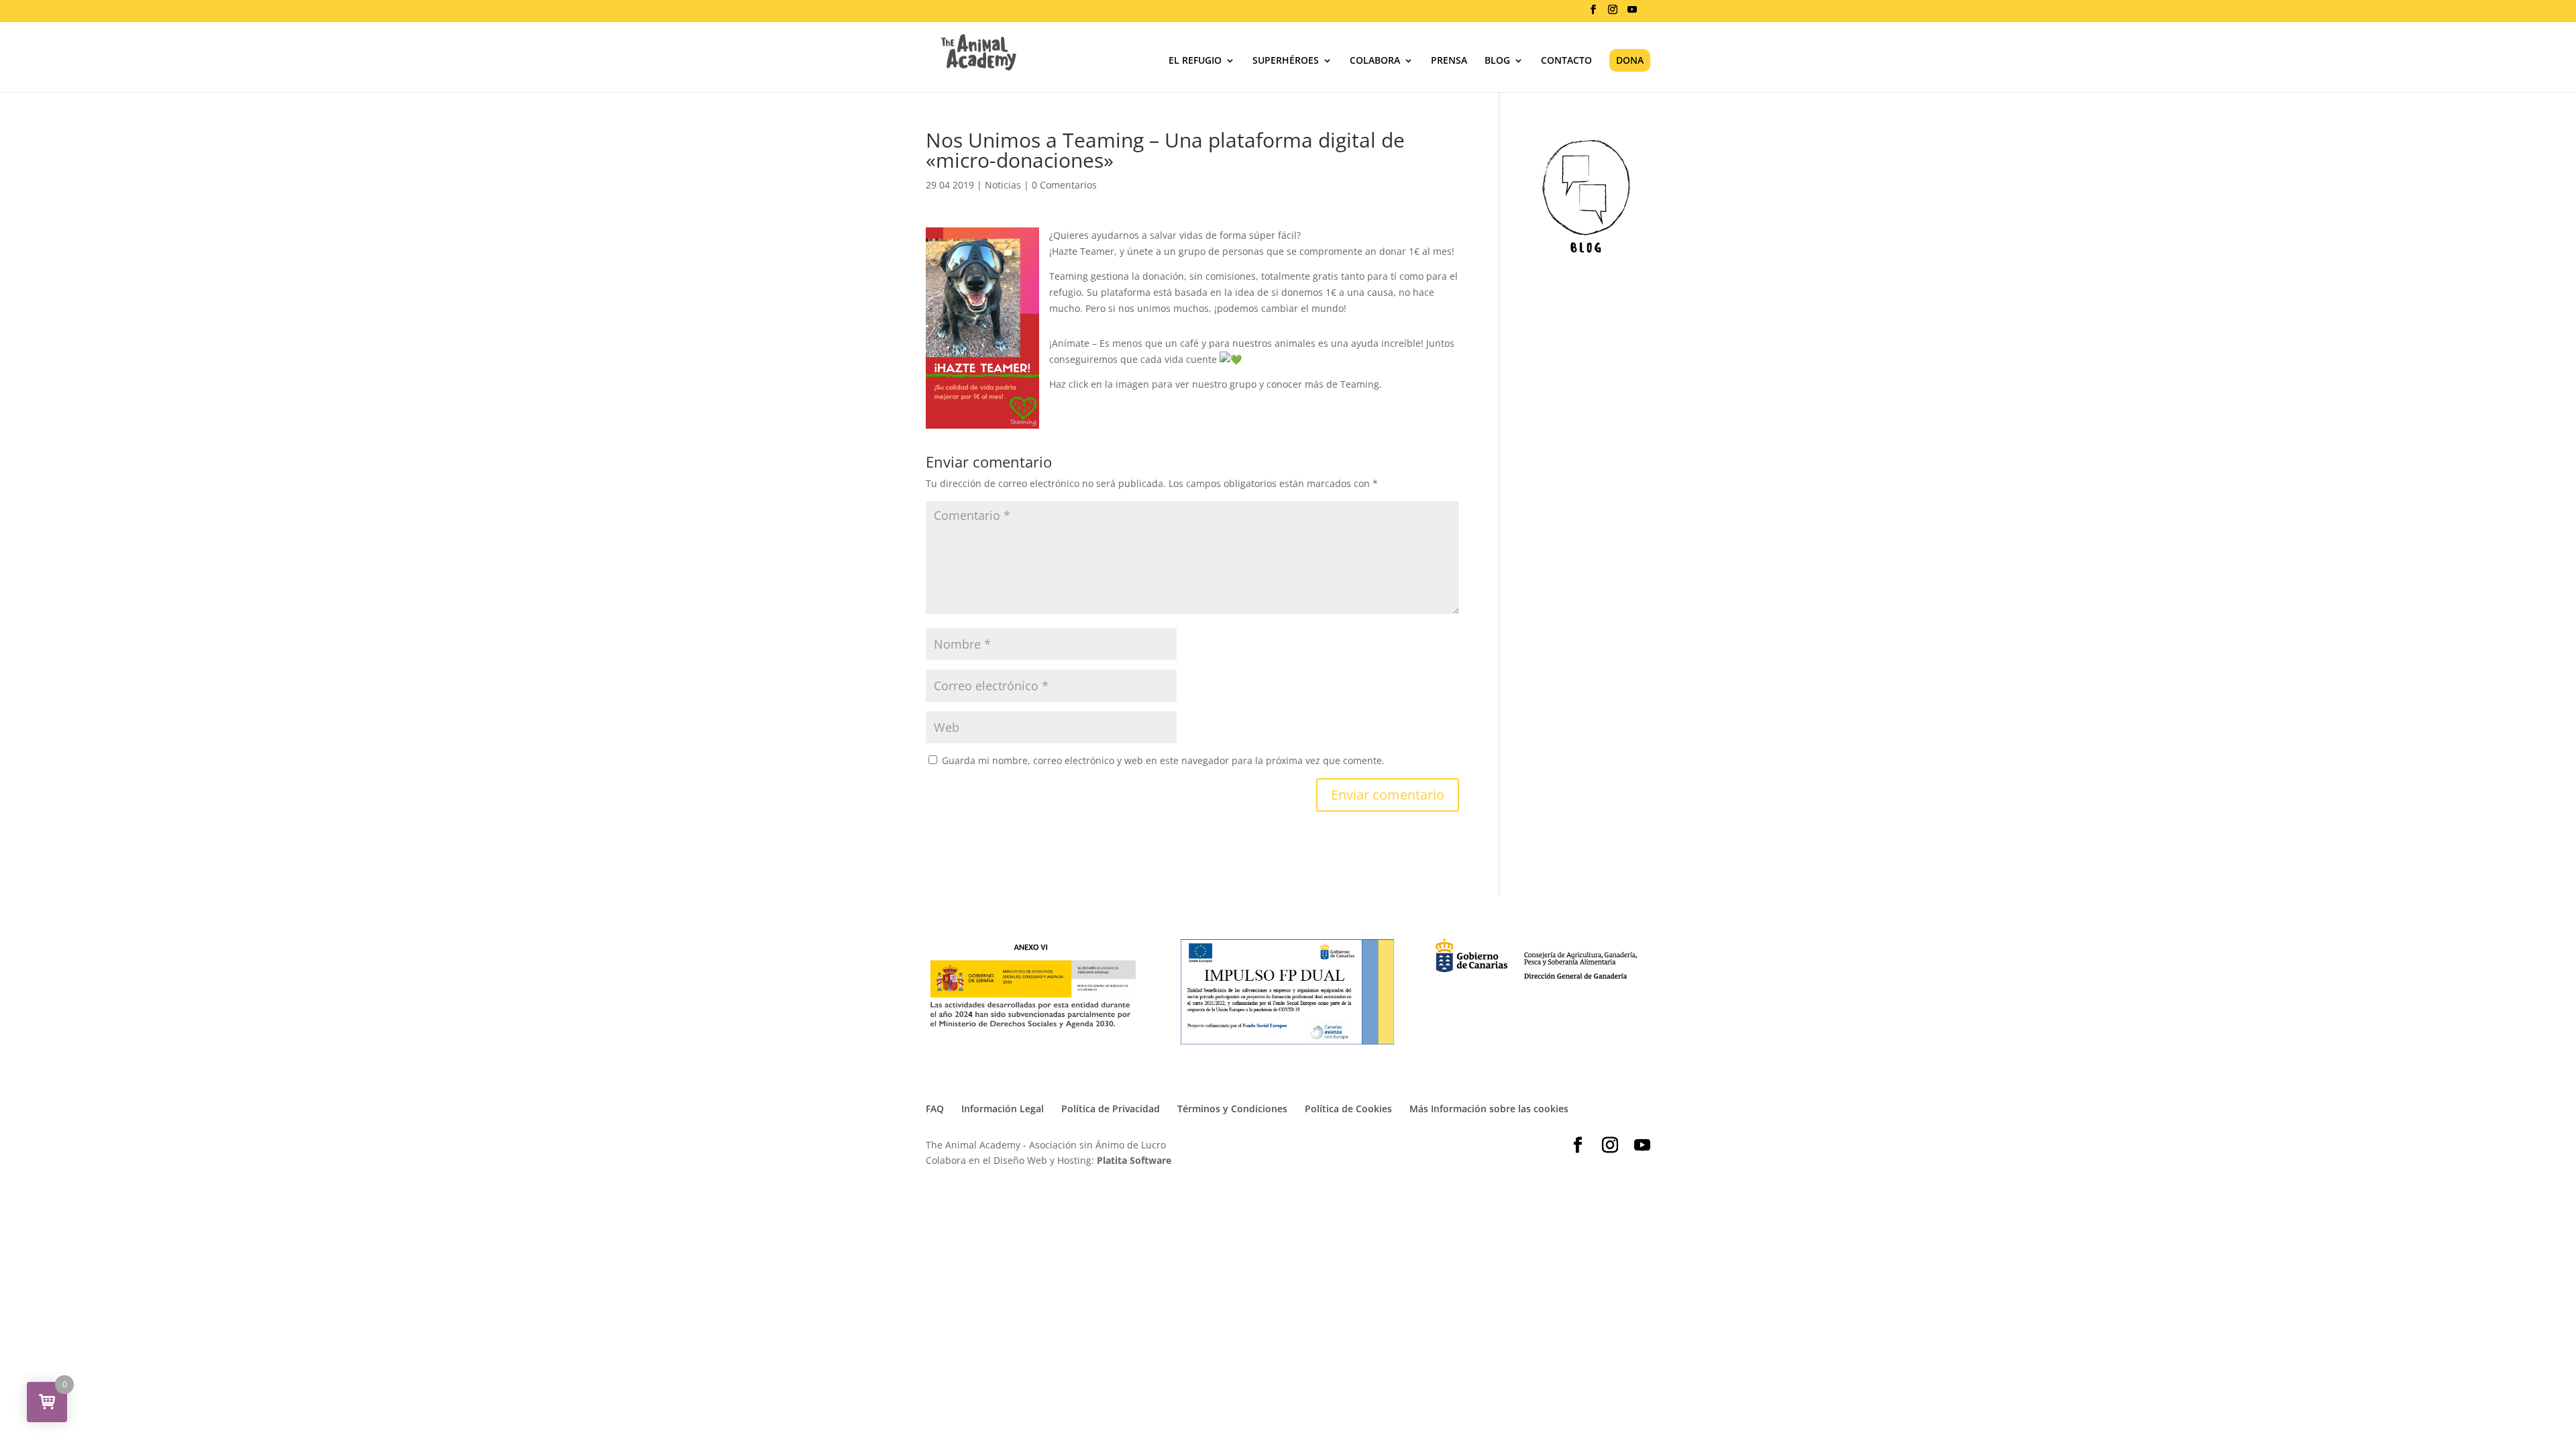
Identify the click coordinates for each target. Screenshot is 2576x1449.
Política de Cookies (1348, 1109)
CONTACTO (1566, 61)
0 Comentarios (1064, 185)
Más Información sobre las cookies (1489, 1109)
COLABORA (1375, 61)
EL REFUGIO (1195, 61)
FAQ (935, 1109)
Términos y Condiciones (1232, 1109)
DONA (1630, 60)
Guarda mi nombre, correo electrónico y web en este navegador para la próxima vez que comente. (1163, 760)
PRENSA (1449, 61)
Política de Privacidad (1111, 1109)
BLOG (1497, 61)
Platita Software (1134, 1160)
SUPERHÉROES (1286, 61)
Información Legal (1003, 1109)
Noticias (1003, 185)
